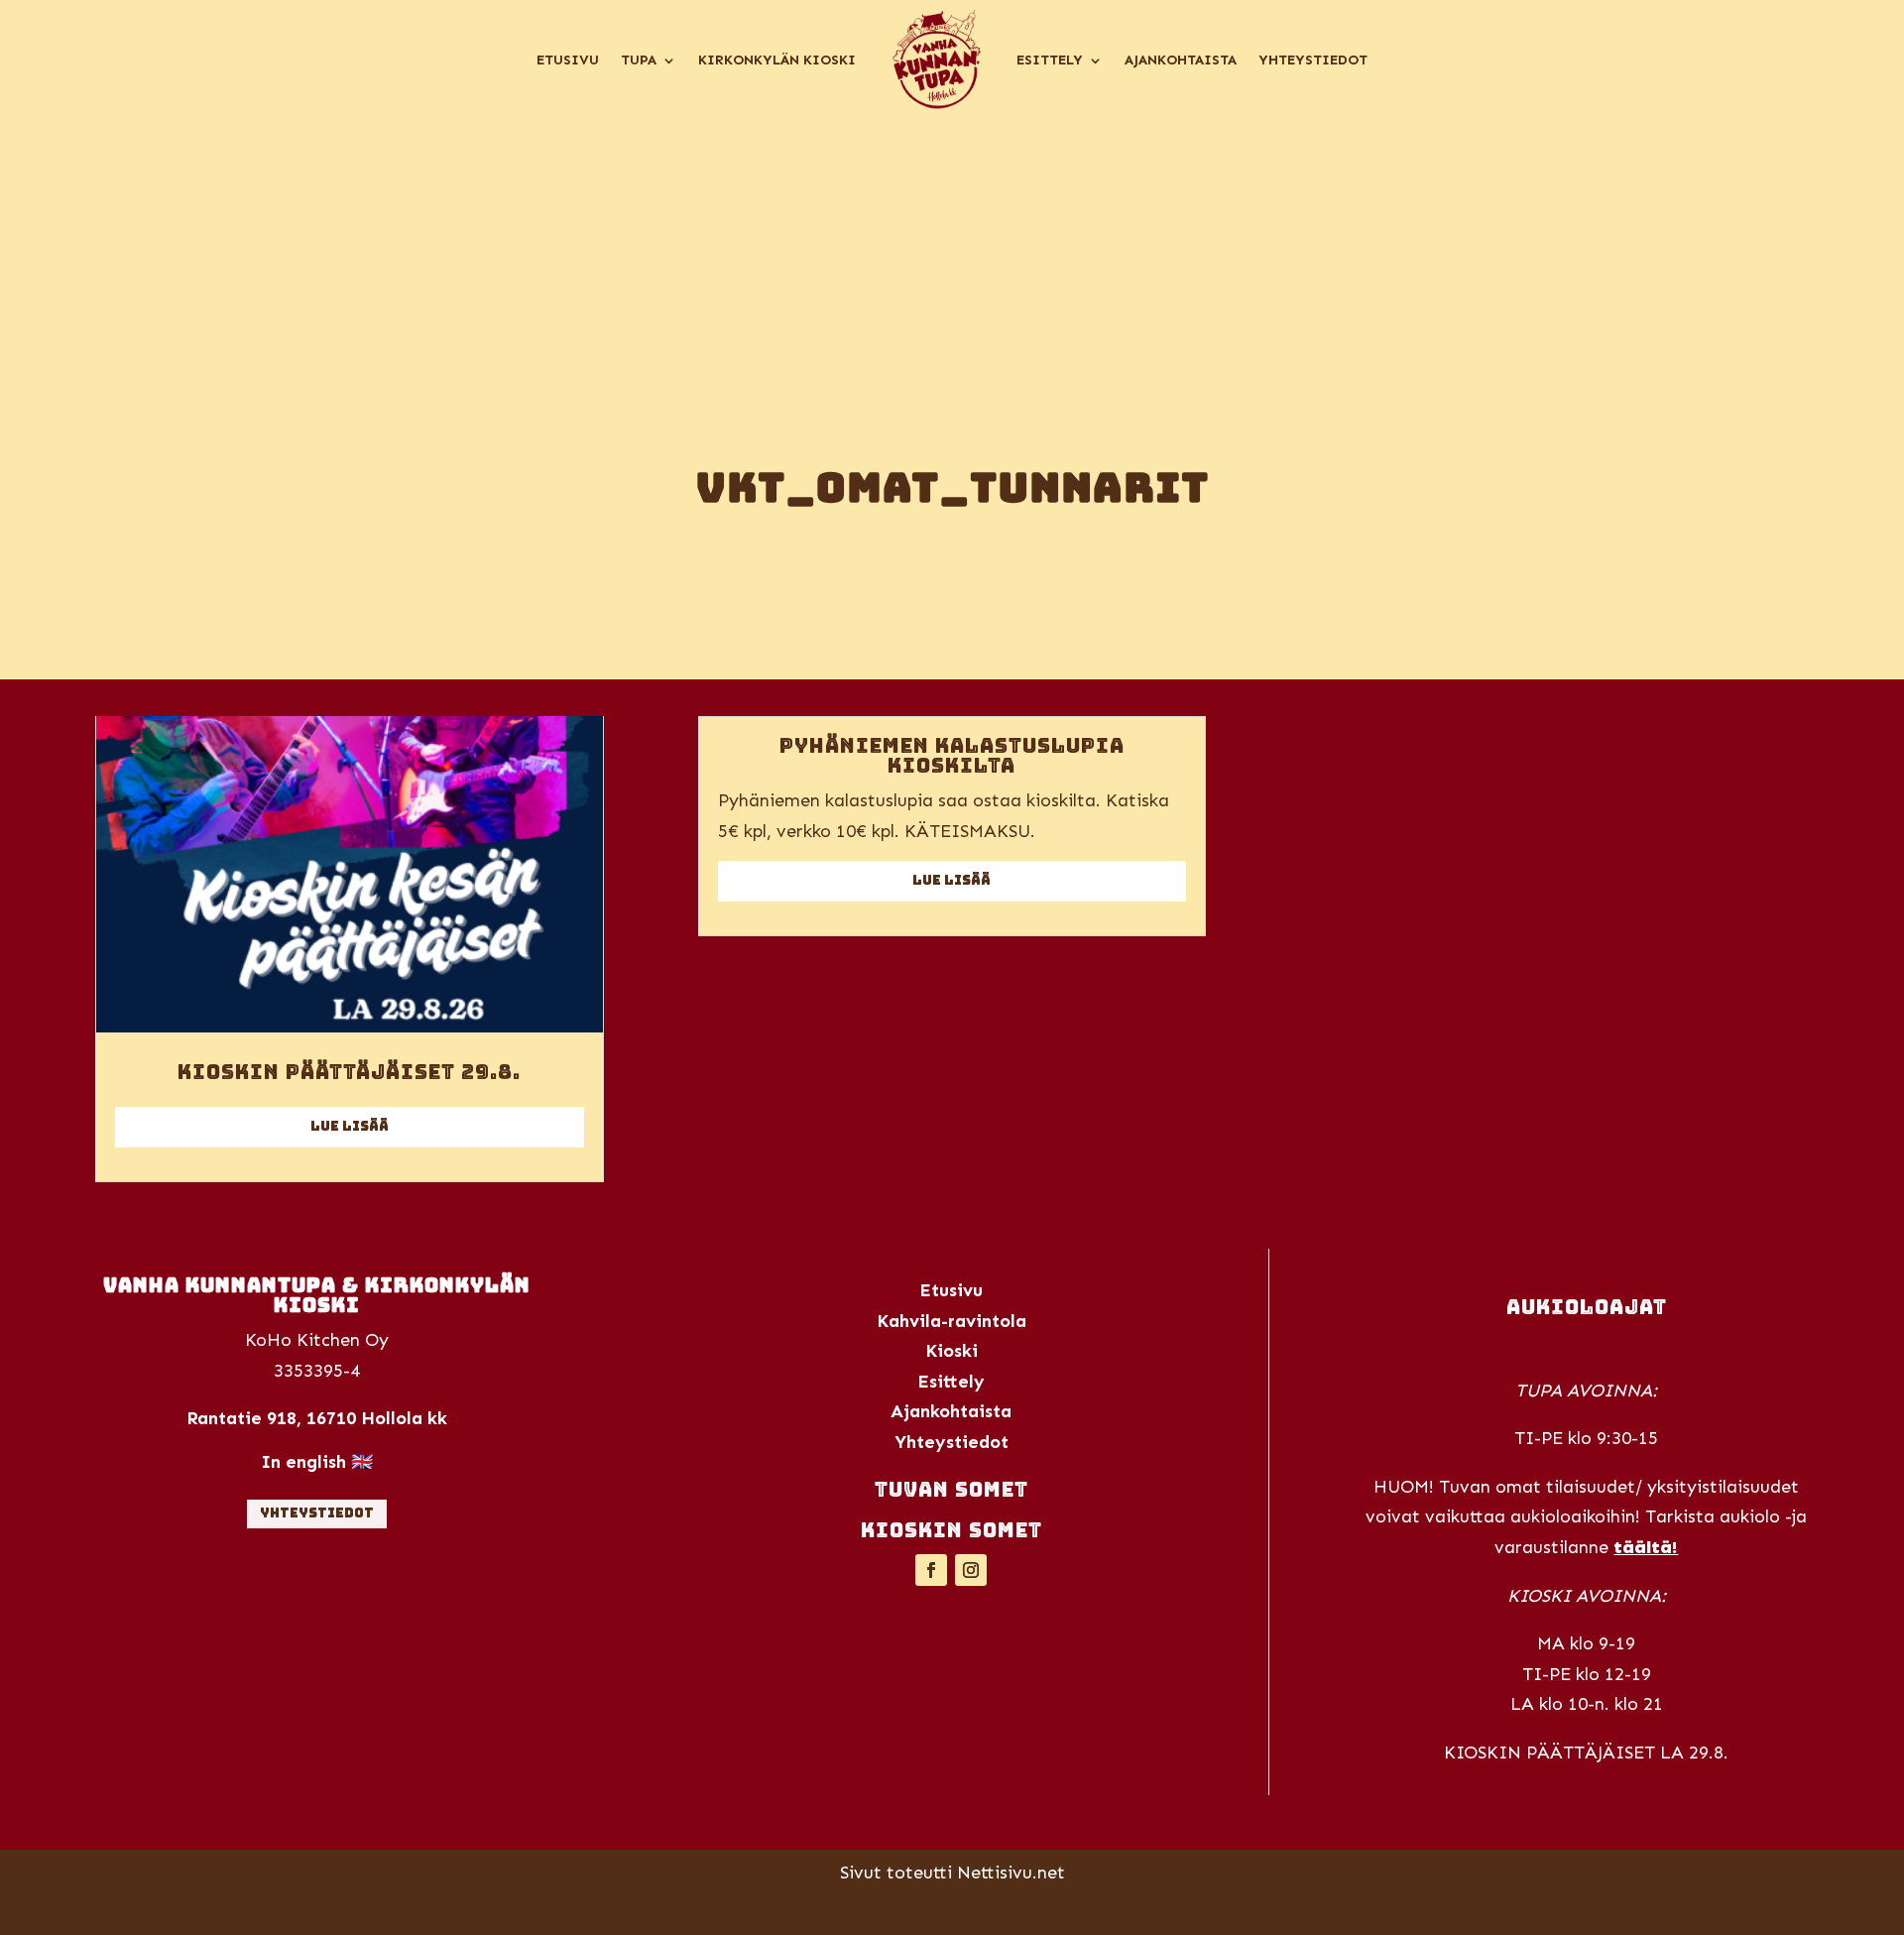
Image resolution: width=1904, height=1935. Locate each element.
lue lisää (350, 1126)
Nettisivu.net (1011, 1873)
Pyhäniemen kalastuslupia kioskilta (952, 756)
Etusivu (568, 60)
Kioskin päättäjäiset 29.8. (349, 1072)
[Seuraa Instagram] (971, 1570)
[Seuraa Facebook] (931, 1570)
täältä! (1646, 1547)
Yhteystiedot (1313, 60)
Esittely (1050, 60)
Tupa (639, 60)
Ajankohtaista (1181, 60)
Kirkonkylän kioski (777, 60)
